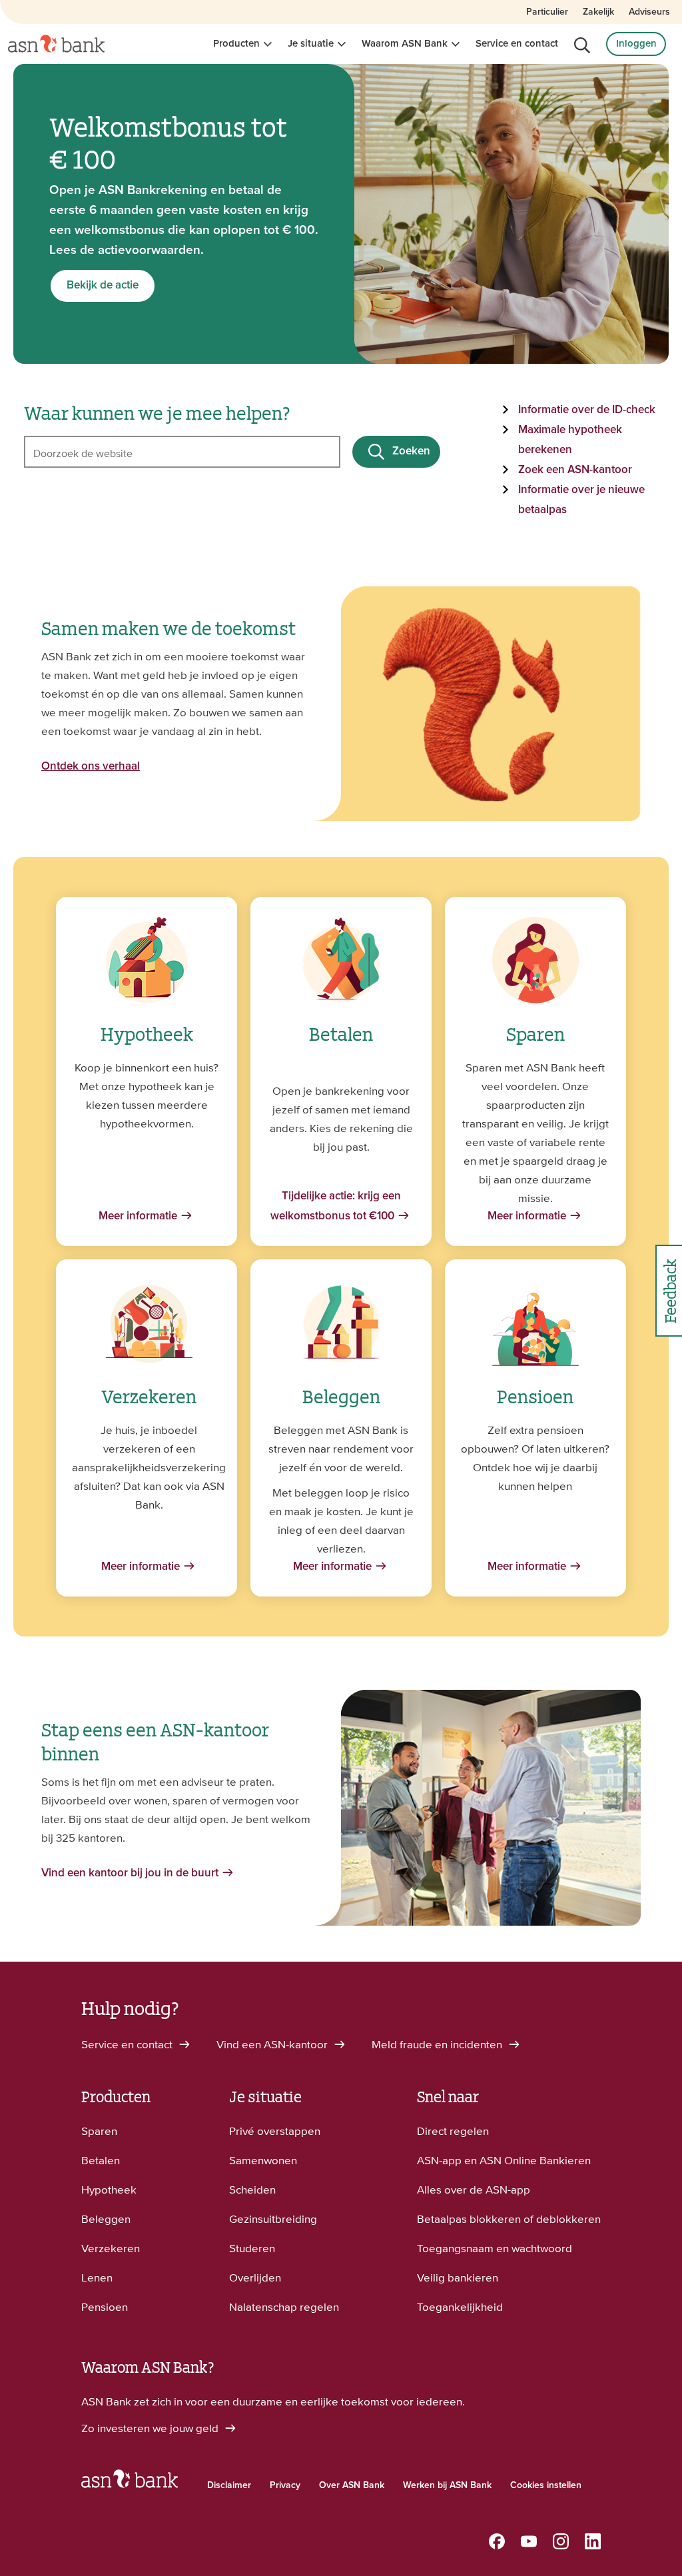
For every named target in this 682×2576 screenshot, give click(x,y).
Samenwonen (263, 2160)
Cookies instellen (546, 2485)
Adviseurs (649, 12)
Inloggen (636, 44)
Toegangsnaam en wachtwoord (495, 2248)
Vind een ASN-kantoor (273, 2044)
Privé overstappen (275, 2131)
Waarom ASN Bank (405, 44)
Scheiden (252, 2190)
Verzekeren (111, 2248)
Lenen (97, 2277)
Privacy (285, 2485)
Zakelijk (598, 12)
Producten (236, 44)
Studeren (252, 2248)
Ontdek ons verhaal (91, 767)
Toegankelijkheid (460, 2307)
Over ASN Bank (352, 2485)
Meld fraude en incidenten (438, 2044)
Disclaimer (229, 2485)
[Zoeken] (582, 45)
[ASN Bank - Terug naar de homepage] (130, 2482)
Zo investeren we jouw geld (151, 2428)
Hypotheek (109, 2190)
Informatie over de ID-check (587, 410)
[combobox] (182, 452)
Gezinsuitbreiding (273, 2219)
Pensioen (105, 2307)
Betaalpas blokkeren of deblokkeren (509, 2219)
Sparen (99, 2131)
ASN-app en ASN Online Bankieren (504, 2160)
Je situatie (311, 44)
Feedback (669, 1291)
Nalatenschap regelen (284, 2307)
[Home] (56, 44)
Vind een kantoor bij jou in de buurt (130, 1873)
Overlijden (255, 2277)
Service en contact (517, 44)
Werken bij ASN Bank (447, 2485)
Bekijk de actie (103, 286)
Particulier (547, 12)
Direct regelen (453, 2131)
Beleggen (106, 2219)
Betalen (101, 2160)
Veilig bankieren (458, 2277)
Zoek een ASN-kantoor (575, 470)
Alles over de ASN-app (474, 2190)
